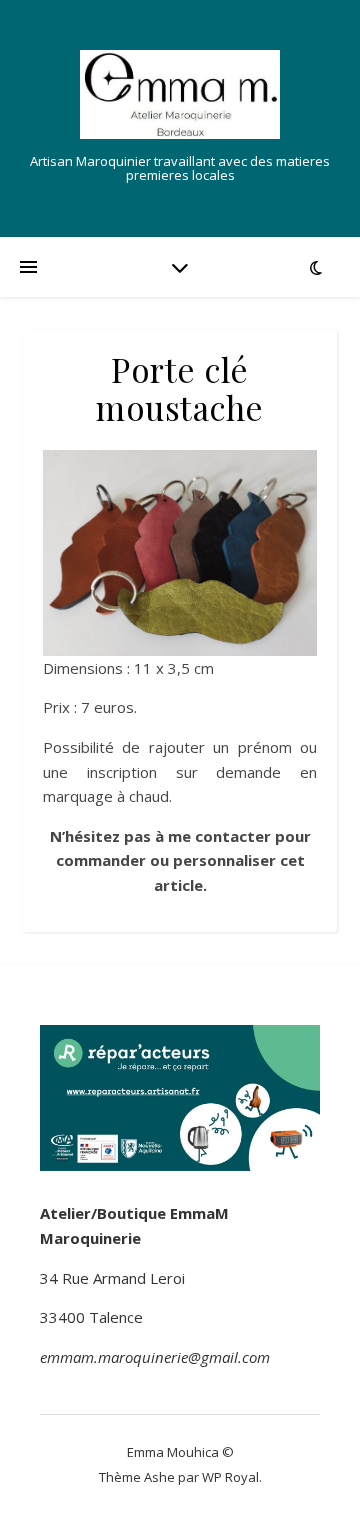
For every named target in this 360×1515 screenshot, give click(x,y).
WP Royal (230, 1477)
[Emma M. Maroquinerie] (180, 94)
